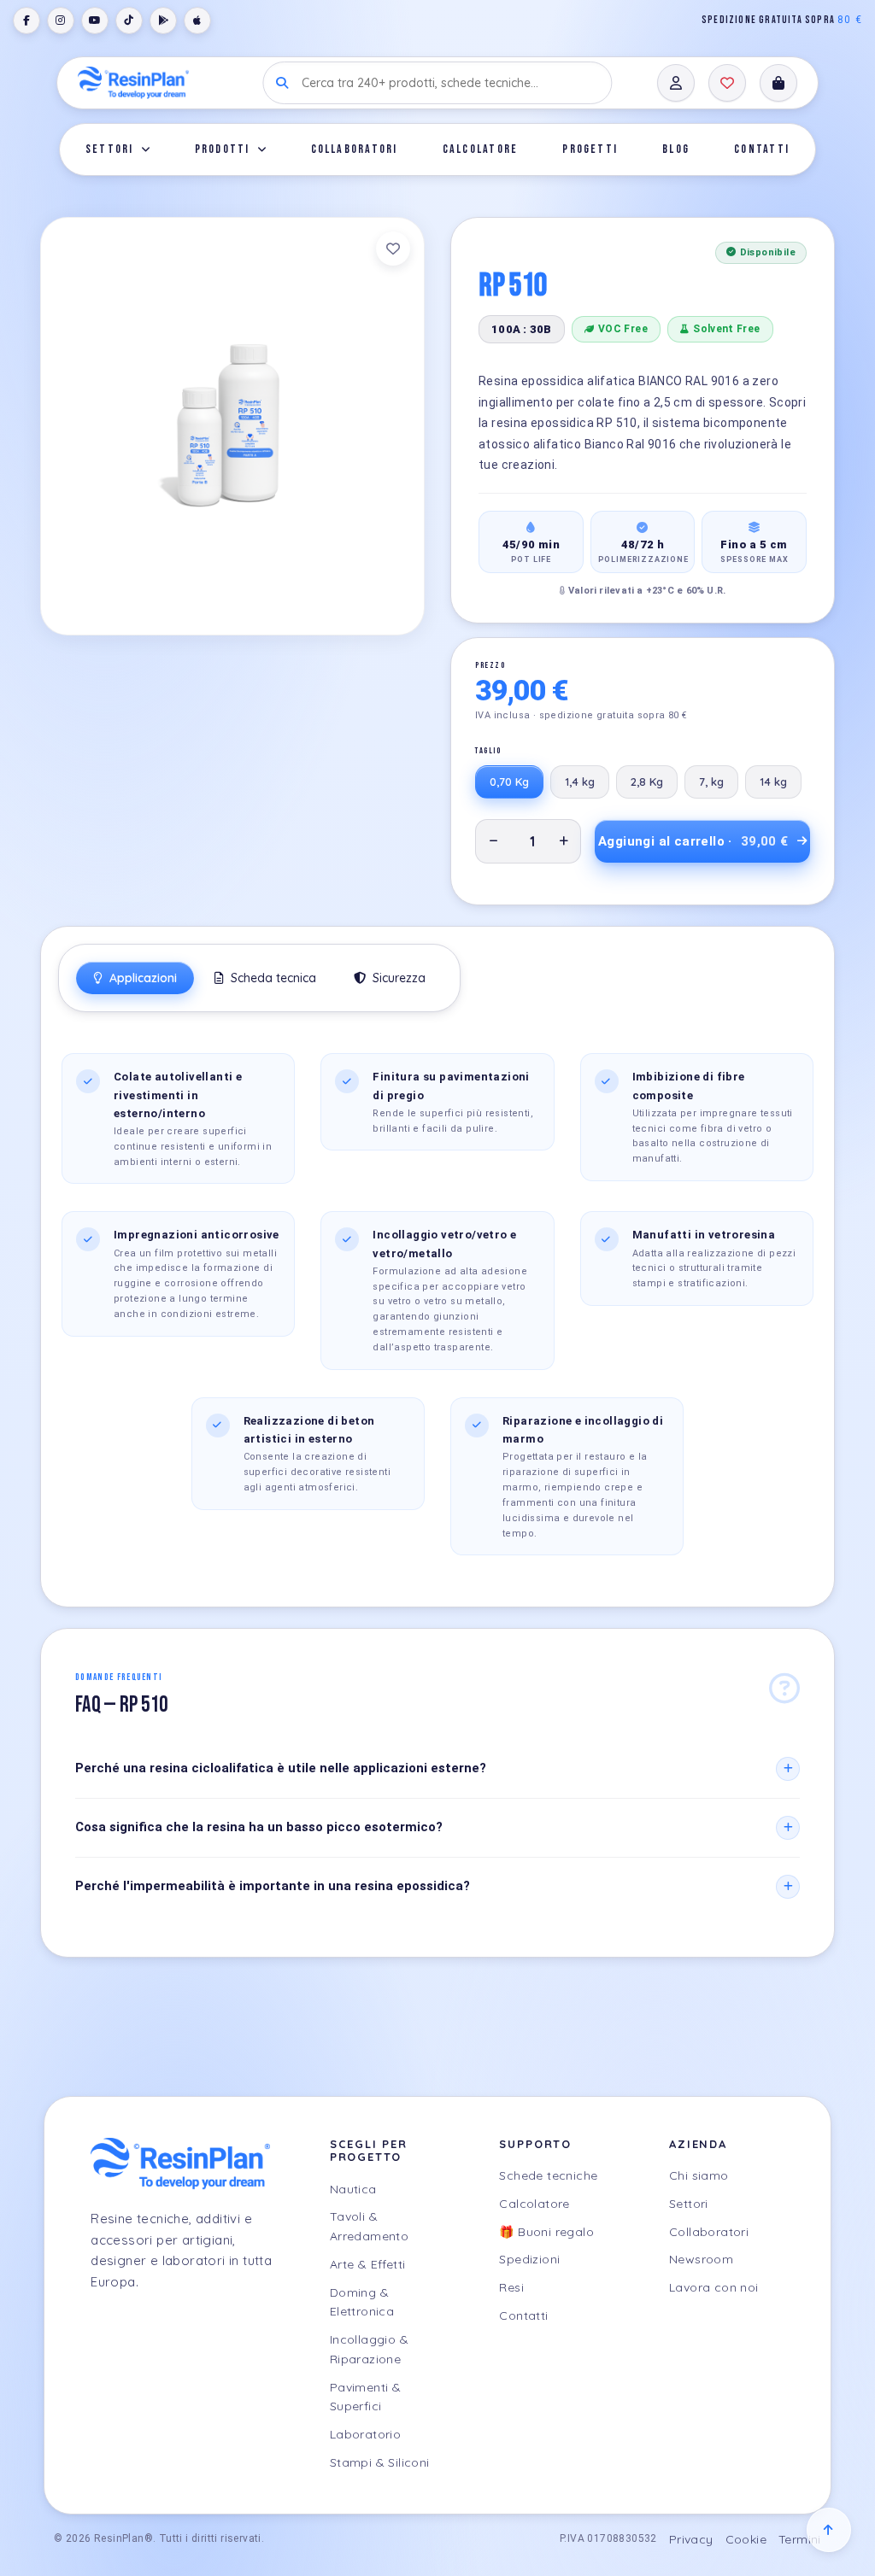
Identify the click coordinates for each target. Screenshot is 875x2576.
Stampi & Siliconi (380, 2462)
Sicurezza (397, 978)
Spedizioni (529, 2259)
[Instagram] (61, 20)
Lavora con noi (714, 2287)
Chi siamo (699, 2175)
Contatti (762, 149)
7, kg (711, 782)
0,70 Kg (509, 782)
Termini (800, 2539)
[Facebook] (26, 20)
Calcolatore (481, 149)
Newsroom (701, 2259)
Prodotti (223, 149)
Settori (110, 149)
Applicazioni (141, 978)
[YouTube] (95, 20)
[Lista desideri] (727, 83)
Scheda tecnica (272, 978)
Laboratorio (365, 2434)
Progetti (590, 149)
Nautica (353, 2189)
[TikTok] (129, 20)
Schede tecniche (548, 2175)
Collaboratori (355, 149)
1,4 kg (580, 782)
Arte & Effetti (368, 2264)
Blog (676, 149)
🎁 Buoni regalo (546, 2232)
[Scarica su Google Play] (163, 20)
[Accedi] (676, 83)
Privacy (691, 2539)
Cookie (746, 2539)
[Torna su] (829, 2530)
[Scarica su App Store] (197, 20)
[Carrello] (778, 83)
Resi (511, 2287)
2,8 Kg (647, 782)
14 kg (773, 782)
